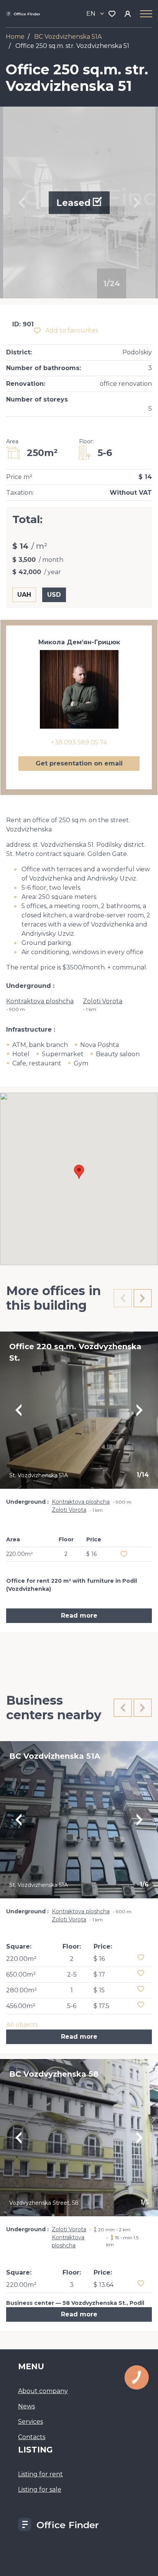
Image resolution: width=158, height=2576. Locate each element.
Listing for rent (40, 2474)
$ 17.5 (101, 2006)
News (26, 2406)
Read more (79, 1616)
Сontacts (32, 2437)
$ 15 (99, 1990)
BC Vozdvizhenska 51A (68, 37)
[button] (79, 1172)
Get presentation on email (79, 763)
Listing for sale (40, 2490)
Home (15, 37)
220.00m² (21, 1959)
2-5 (72, 1974)
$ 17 (99, 1974)
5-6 (72, 2006)
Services (30, 2422)
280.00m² (21, 1990)
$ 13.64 (104, 2285)
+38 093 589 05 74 (79, 742)
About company (43, 2391)
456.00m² (21, 2006)
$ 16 (99, 1959)
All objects (22, 2025)
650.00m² (21, 1974)
